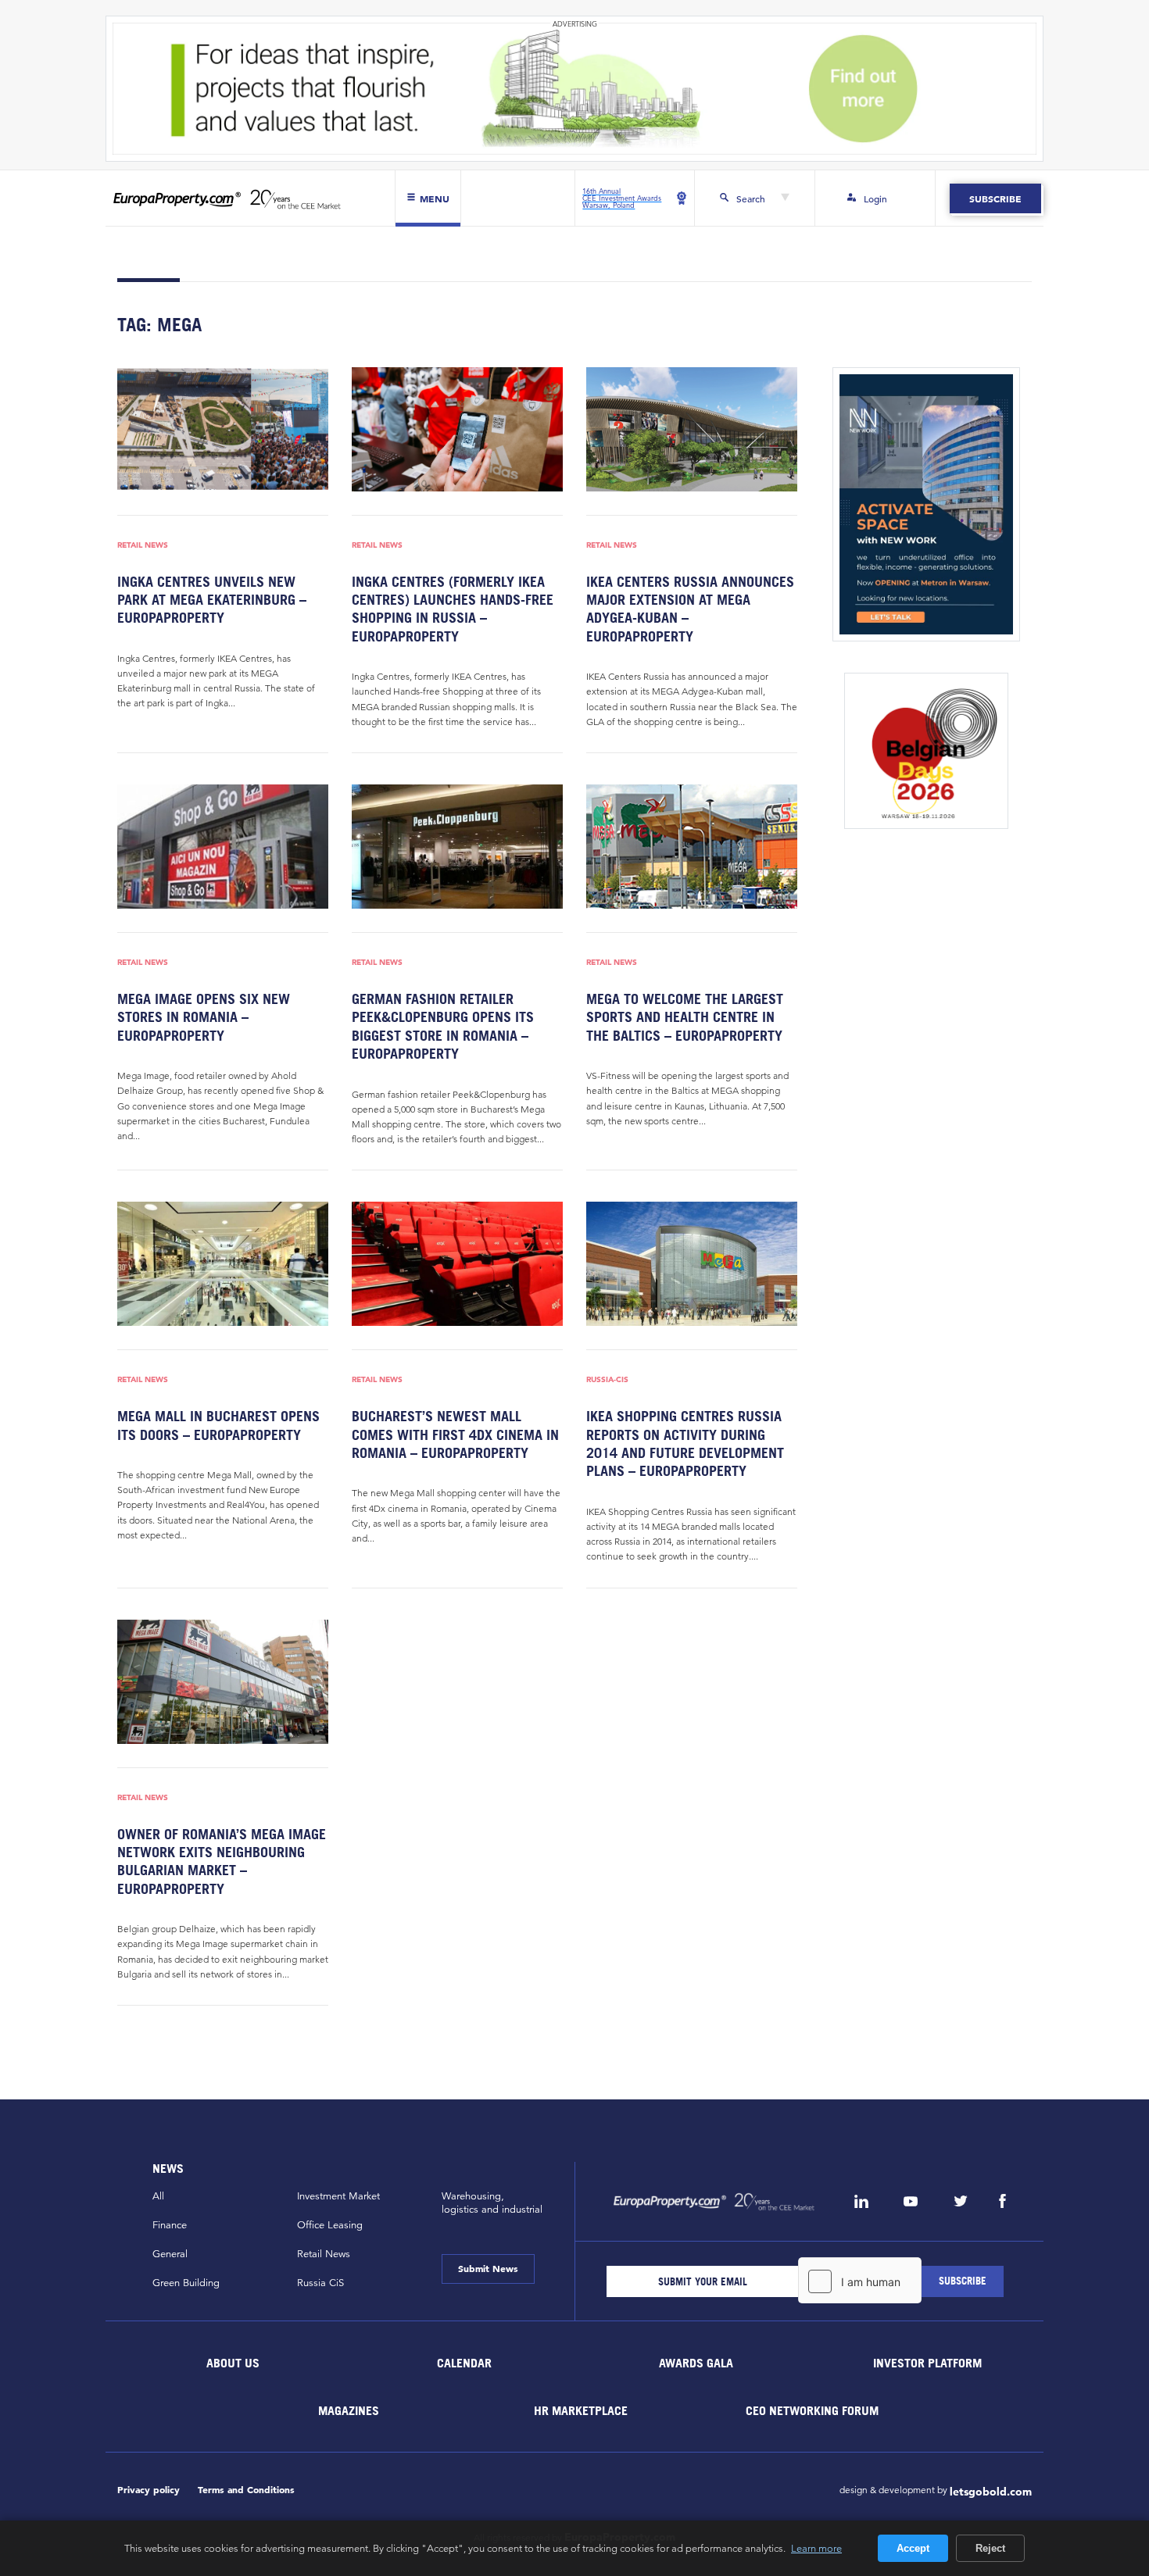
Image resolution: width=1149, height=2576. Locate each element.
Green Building (186, 2283)
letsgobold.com (991, 2492)
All (158, 2196)
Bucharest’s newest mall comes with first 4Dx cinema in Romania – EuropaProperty (455, 1434)
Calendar (464, 2363)
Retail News (143, 545)
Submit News (488, 2268)
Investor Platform (927, 2363)
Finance (170, 2225)
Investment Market (338, 2196)
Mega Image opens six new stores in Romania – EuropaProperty (204, 1017)
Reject (990, 2548)
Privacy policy (149, 2490)
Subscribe (995, 198)
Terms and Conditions (246, 2490)
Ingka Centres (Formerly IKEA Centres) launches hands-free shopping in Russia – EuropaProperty (453, 609)
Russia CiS (320, 2283)
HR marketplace (581, 2410)
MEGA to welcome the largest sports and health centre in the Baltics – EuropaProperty (685, 1017)
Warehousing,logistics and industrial (492, 2203)
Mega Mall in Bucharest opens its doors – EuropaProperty (218, 1425)
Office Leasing (330, 2225)
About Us (233, 2363)
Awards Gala (696, 2363)
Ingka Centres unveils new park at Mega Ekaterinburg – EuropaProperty (212, 600)
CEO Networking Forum (812, 2410)
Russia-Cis (607, 1379)
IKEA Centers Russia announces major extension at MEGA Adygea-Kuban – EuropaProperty (690, 609)
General (170, 2254)
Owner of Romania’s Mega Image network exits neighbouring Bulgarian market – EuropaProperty (222, 1861)
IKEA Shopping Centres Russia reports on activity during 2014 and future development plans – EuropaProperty (685, 1443)
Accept (913, 2548)
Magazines (349, 2410)
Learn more (816, 2548)
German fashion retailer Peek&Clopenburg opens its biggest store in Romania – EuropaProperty (443, 1026)
